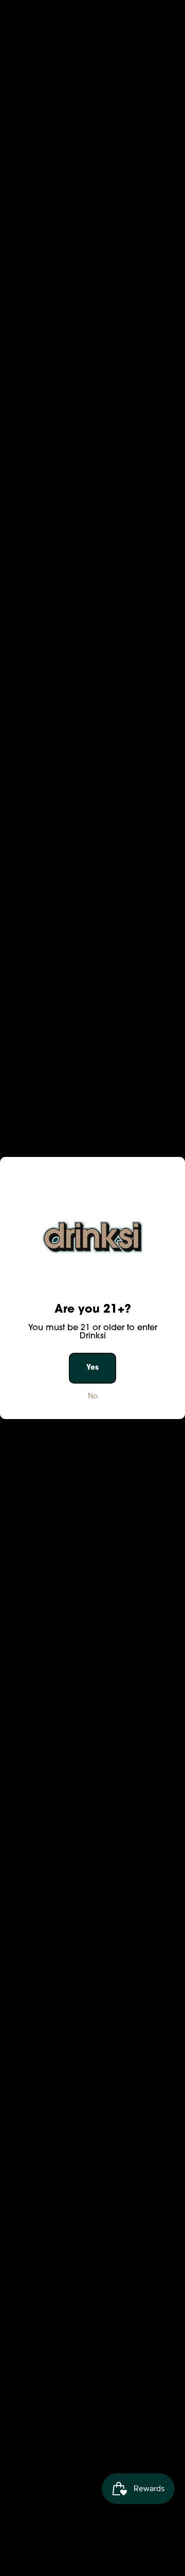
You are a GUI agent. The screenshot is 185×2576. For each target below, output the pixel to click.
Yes (92, 1368)
